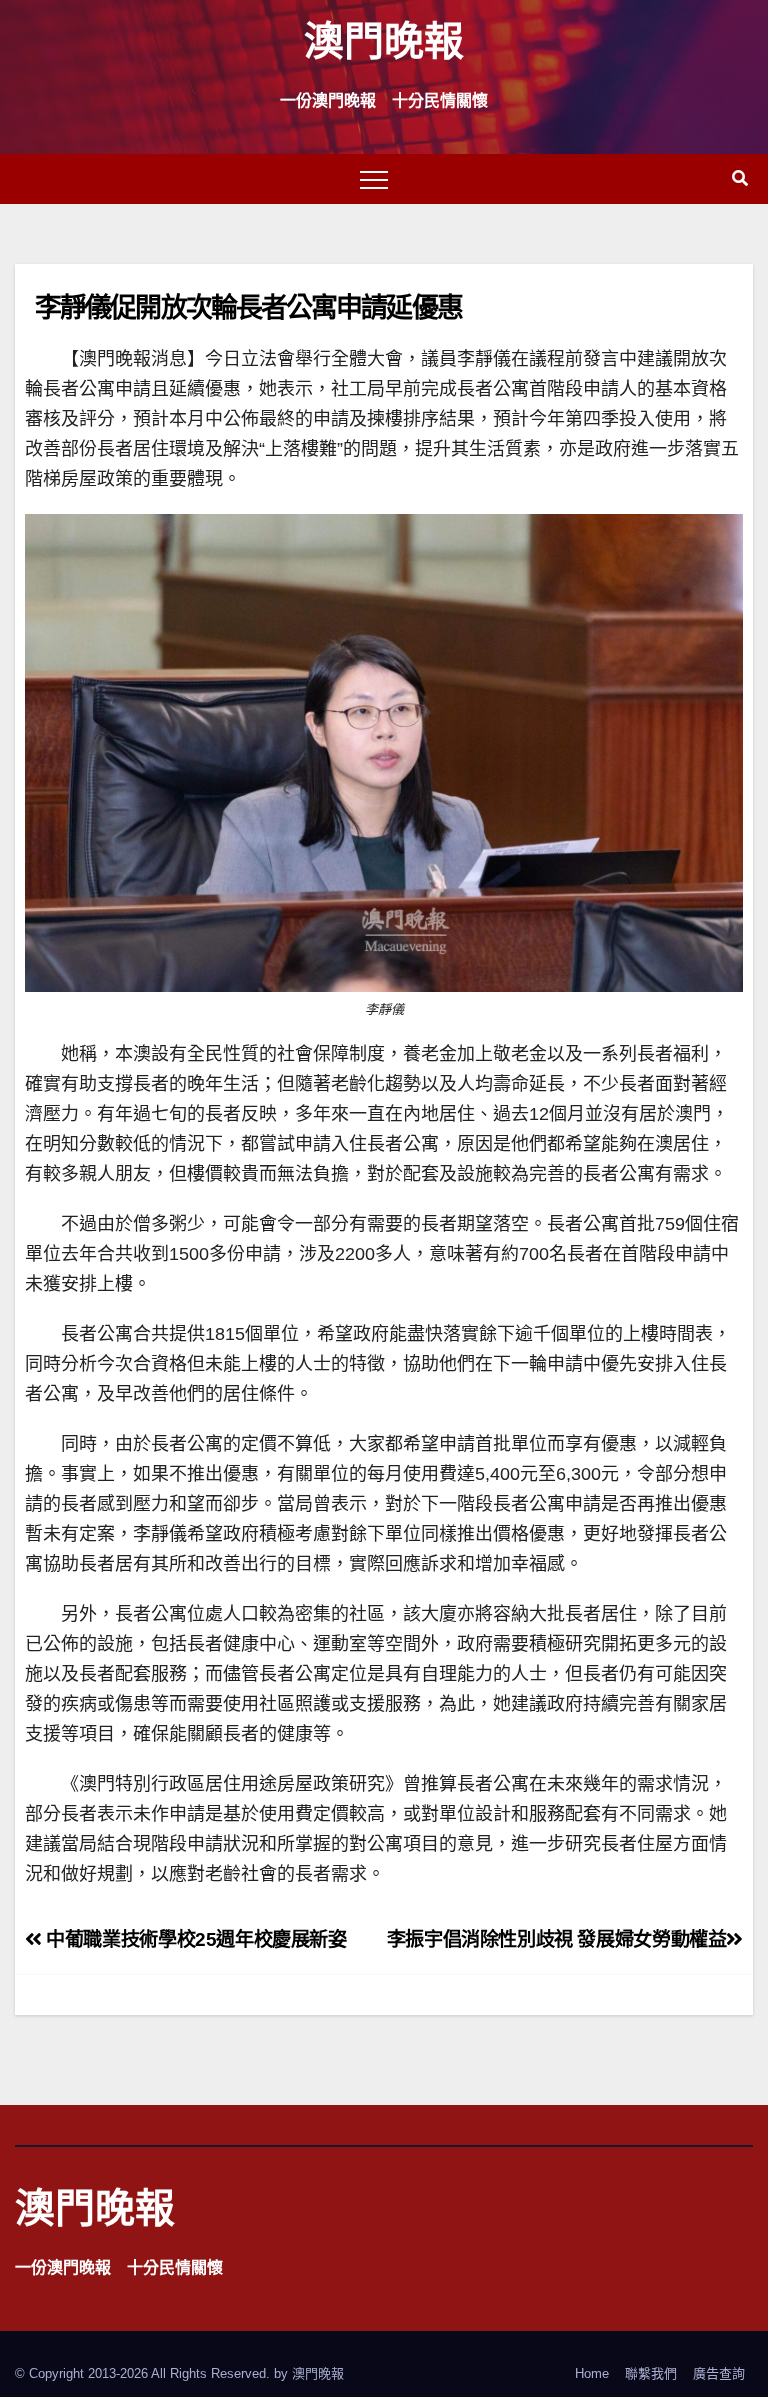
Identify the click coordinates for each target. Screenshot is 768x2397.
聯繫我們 (651, 2373)
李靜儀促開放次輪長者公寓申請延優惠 (248, 306)
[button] (740, 178)
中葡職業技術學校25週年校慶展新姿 (194, 1939)
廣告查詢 (719, 2373)
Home (592, 2373)
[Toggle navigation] (374, 179)
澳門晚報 (384, 39)
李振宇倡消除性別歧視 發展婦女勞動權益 (557, 1939)
